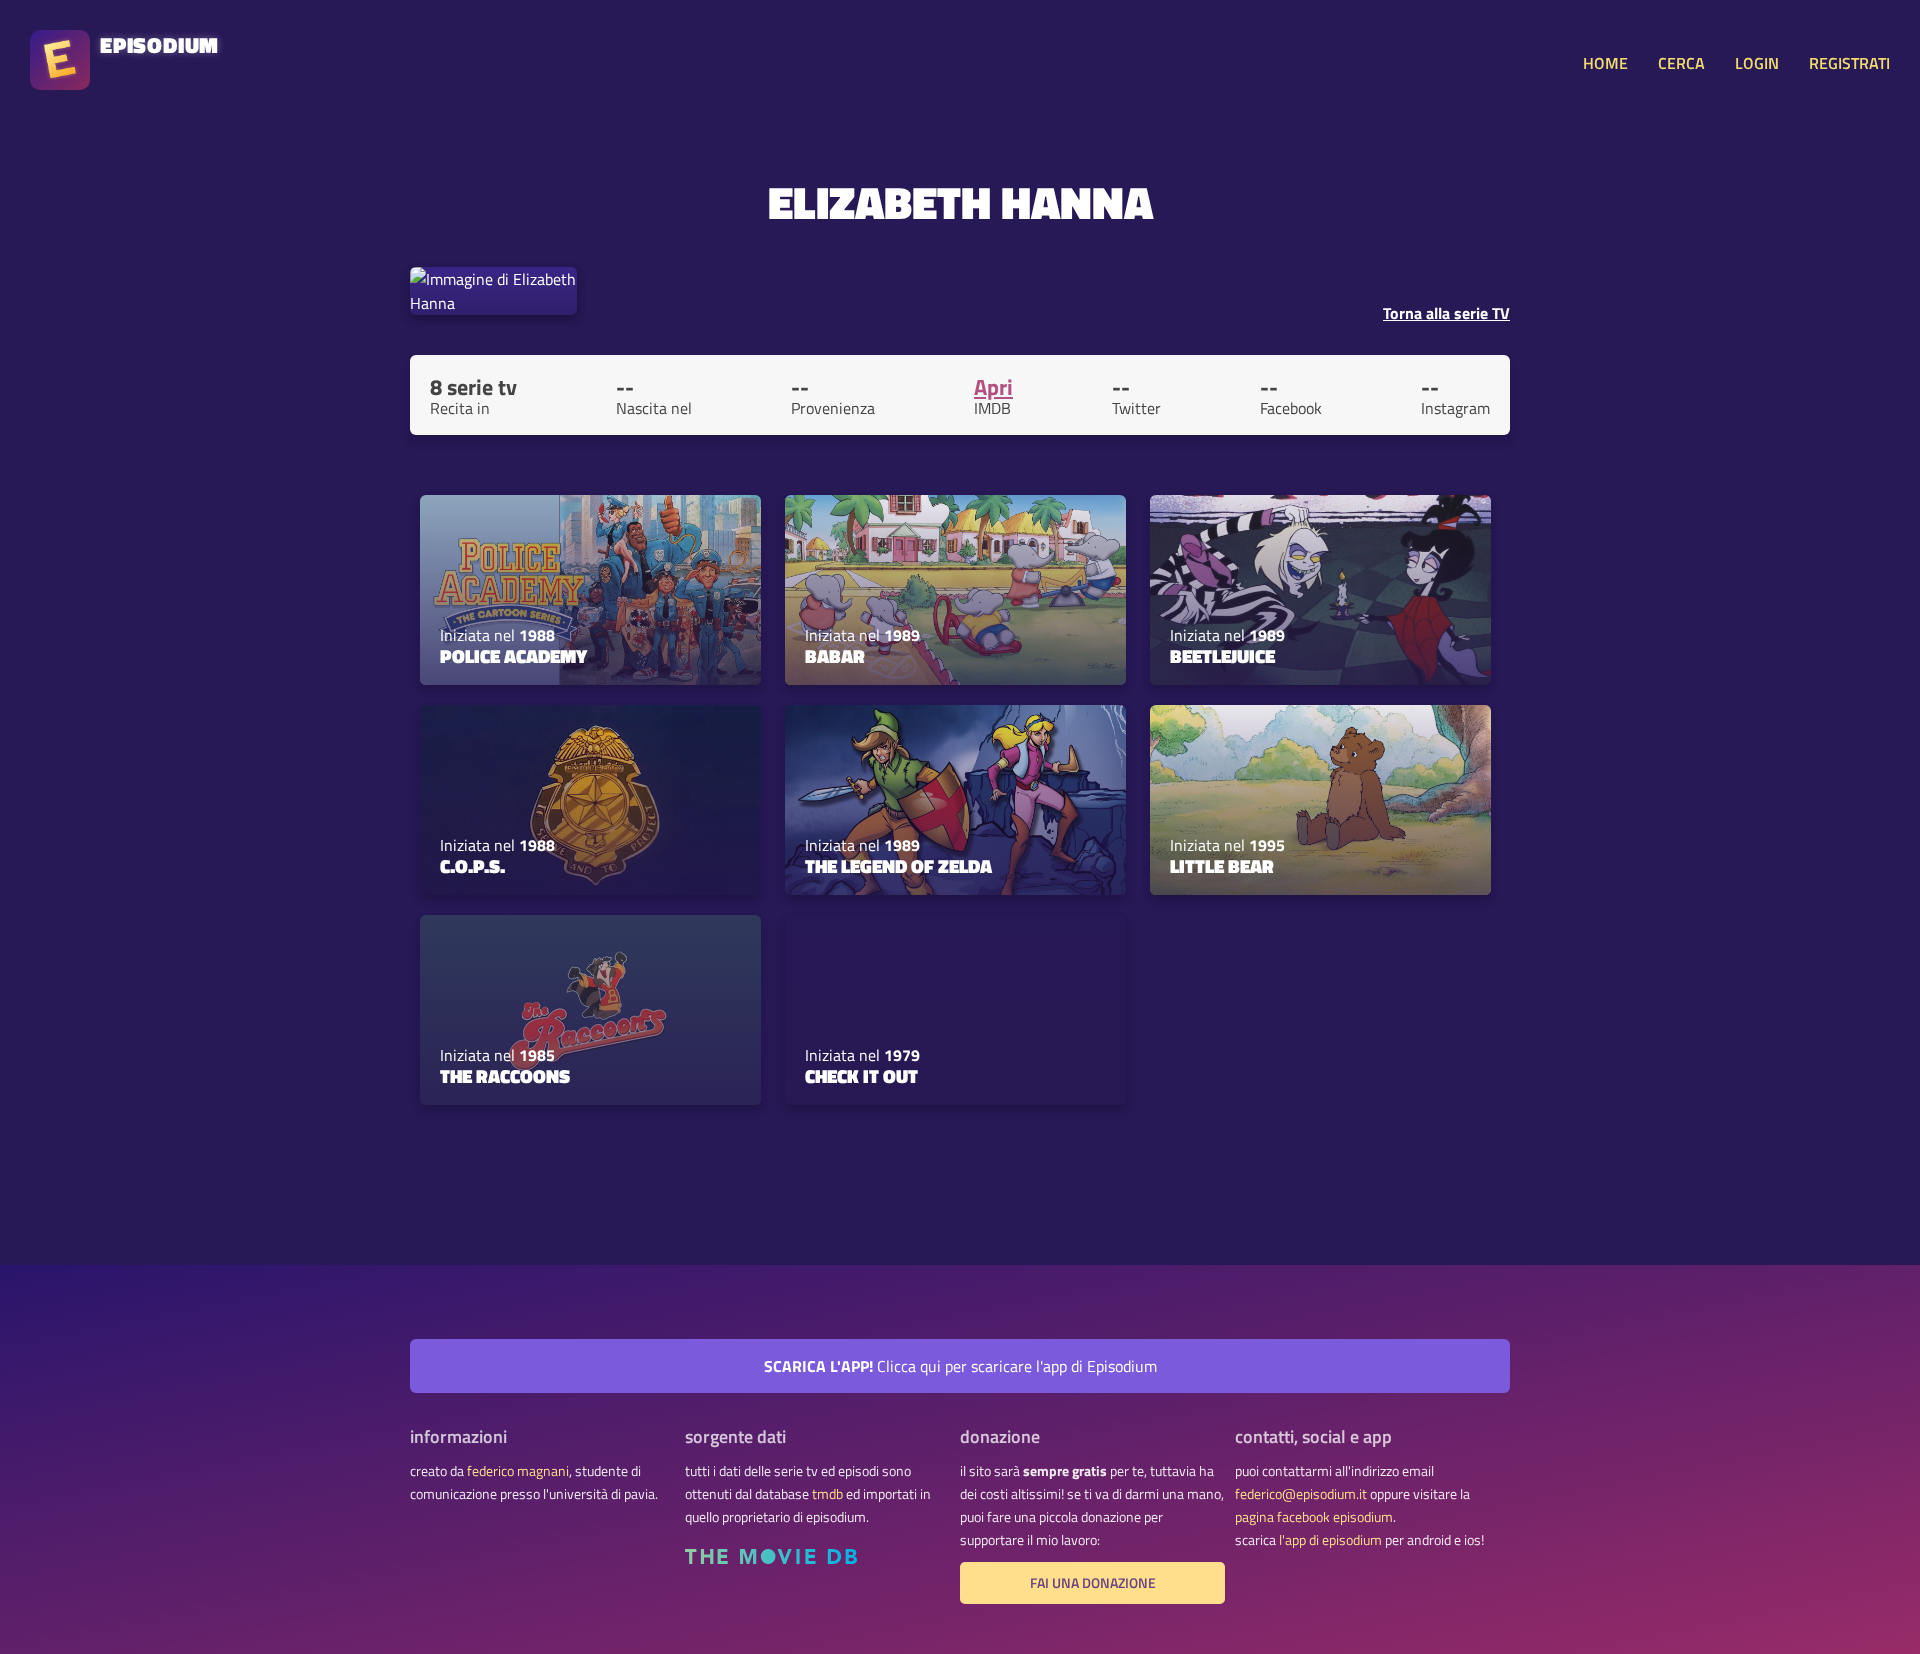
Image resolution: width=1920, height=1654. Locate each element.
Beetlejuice (1222, 656)
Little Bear (1222, 866)
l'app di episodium (1330, 1540)
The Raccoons (505, 1076)
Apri (993, 387)
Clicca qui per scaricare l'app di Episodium (960, 1366)
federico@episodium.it (1301, 1494)
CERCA (1681, 63)
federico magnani (518, 1471)
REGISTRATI (1849, 63)
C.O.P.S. (472, 866)
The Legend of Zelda (898, 866)
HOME (1605, 63)
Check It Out (861, 1076)
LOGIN (1757, 63)
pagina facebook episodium (1314, 1517)
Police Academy (513, 656)
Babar (835, 656)
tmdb (827, 1494)
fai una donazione (1093, 1583)
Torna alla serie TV (1446, 313)
